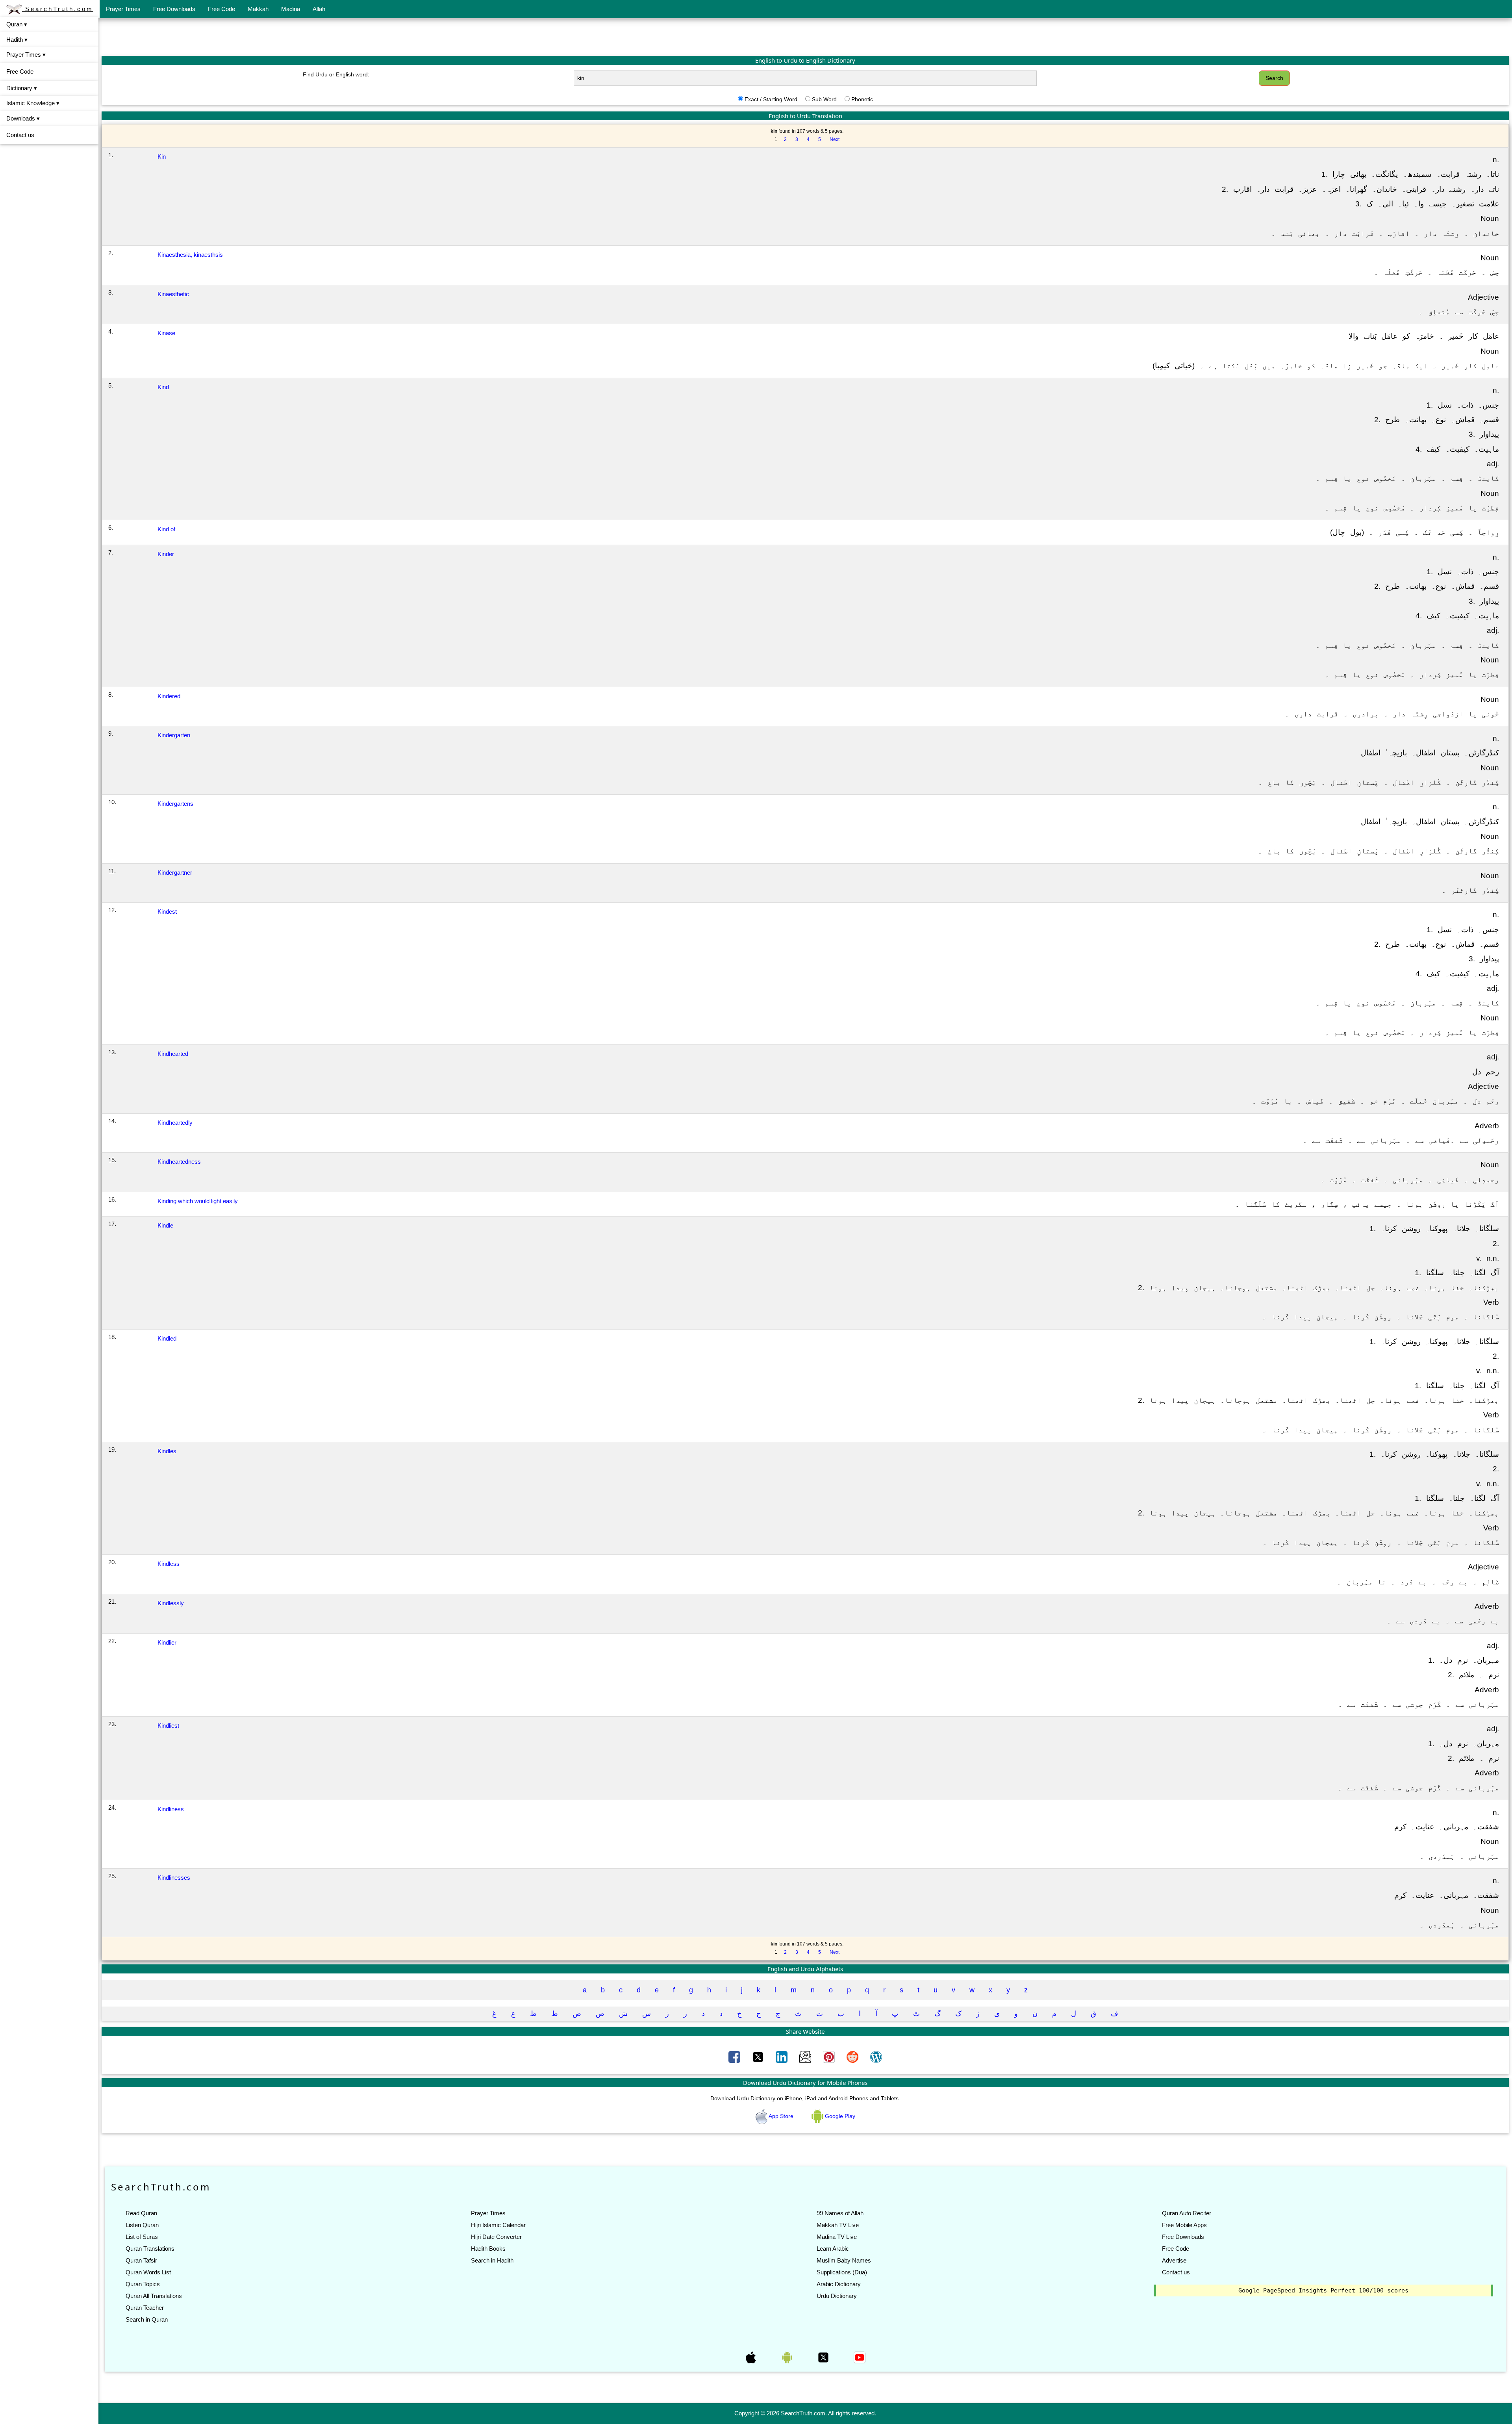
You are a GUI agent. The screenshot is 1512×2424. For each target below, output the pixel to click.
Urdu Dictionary (837, 2296)
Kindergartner (175, 873)
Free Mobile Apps (1184, 2225)
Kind (163, 387)
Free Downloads (174, 9)
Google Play (839, 2116)
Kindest (167, 912)
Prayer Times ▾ (26, 55)
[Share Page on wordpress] (876, 2057)
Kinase (166, 333)
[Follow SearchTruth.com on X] (824, 2357)
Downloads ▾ (23, 118)
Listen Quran (142, 2225)
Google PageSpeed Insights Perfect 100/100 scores (1323, 2290)
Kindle (165, 1225)
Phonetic (862, 99)
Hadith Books (488, 2249)
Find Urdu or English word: (336, 74)
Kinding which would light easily (198, 1201)
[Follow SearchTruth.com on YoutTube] (860, 2357)
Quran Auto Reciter (1187, 2213)
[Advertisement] (805, 37)
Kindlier (167, 1642)
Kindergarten (174, 735)
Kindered (169, 696)
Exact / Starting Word (771, 99)
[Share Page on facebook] (735, 2057)
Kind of (166, 529)
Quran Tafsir (141, 2260)
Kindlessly (171, 1603)
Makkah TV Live (838, 2225)
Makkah (258, 9)
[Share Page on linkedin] (782, 2057)
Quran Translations (150, 2249)
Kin (162, 157)
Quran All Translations (154, 2296)
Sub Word (824, 99)
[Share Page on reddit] (853, 2057)
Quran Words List (148, 2272)
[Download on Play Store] (788, 2357)
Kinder (166, 554)
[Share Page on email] (806, 2057)
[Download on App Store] (752, 2357)
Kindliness (171, 1809)
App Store (781, 2116)
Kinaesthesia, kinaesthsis (190, 255)
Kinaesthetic (173, 294)
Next (835, 139)
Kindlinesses (174, 1878)
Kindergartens (175, 804)
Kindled (167, 1338)
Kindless (169, 1564)
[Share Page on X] (759, 2057)
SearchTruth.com (58, 9)
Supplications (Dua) (842, 2272)
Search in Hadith (492, 2260)
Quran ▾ (17, 24)
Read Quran (141, 2213)
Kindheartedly (175, 1123)
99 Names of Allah (840, 2213)
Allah (319, 9)
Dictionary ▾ (22, 88)
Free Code (221, 9)
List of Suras (142, 2237)
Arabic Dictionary (839, 2284)
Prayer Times (123, 9)
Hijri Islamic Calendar (498, 2225)
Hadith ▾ (17, 40)
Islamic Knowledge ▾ (33, 103)
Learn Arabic (833, 2249)
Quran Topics (143, 2284)
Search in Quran (147, 2319)
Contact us (20, 135)
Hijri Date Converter (496, 2237)
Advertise (1174, 2260)
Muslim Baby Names (844, 2260)
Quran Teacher (145, 2308)
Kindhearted (173, 1054)
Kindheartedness (179, 1162)
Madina (291, 9)
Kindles (167, 1451)
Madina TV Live (837, 2237)
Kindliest (168, 1726)
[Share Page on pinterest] (830, 2057)
